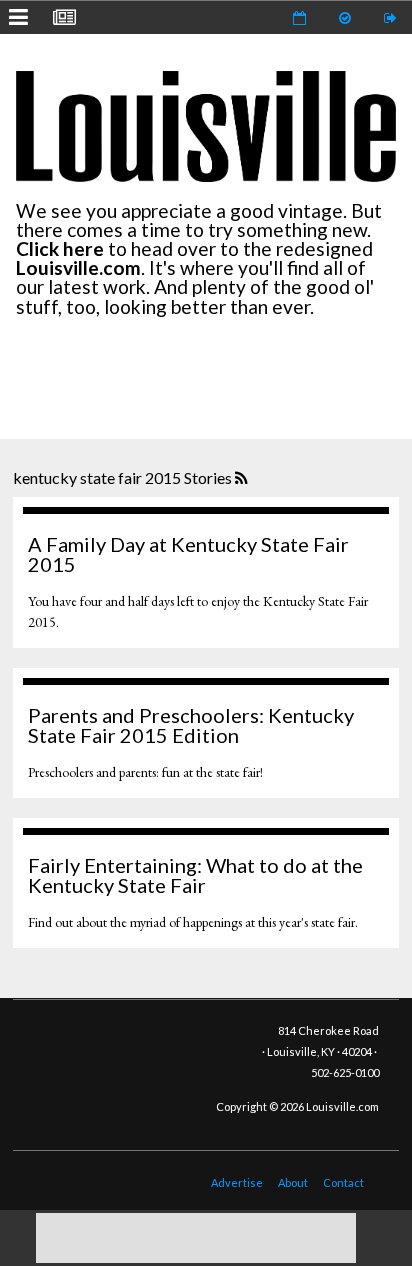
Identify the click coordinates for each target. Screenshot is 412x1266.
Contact (343, 1182)
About (293, 1182)
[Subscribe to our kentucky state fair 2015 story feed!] (243, 479)
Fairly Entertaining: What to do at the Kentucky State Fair (195, 875)
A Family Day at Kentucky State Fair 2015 (188, 554)
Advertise (237, 1182)
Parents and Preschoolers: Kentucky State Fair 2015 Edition (191, 725)
